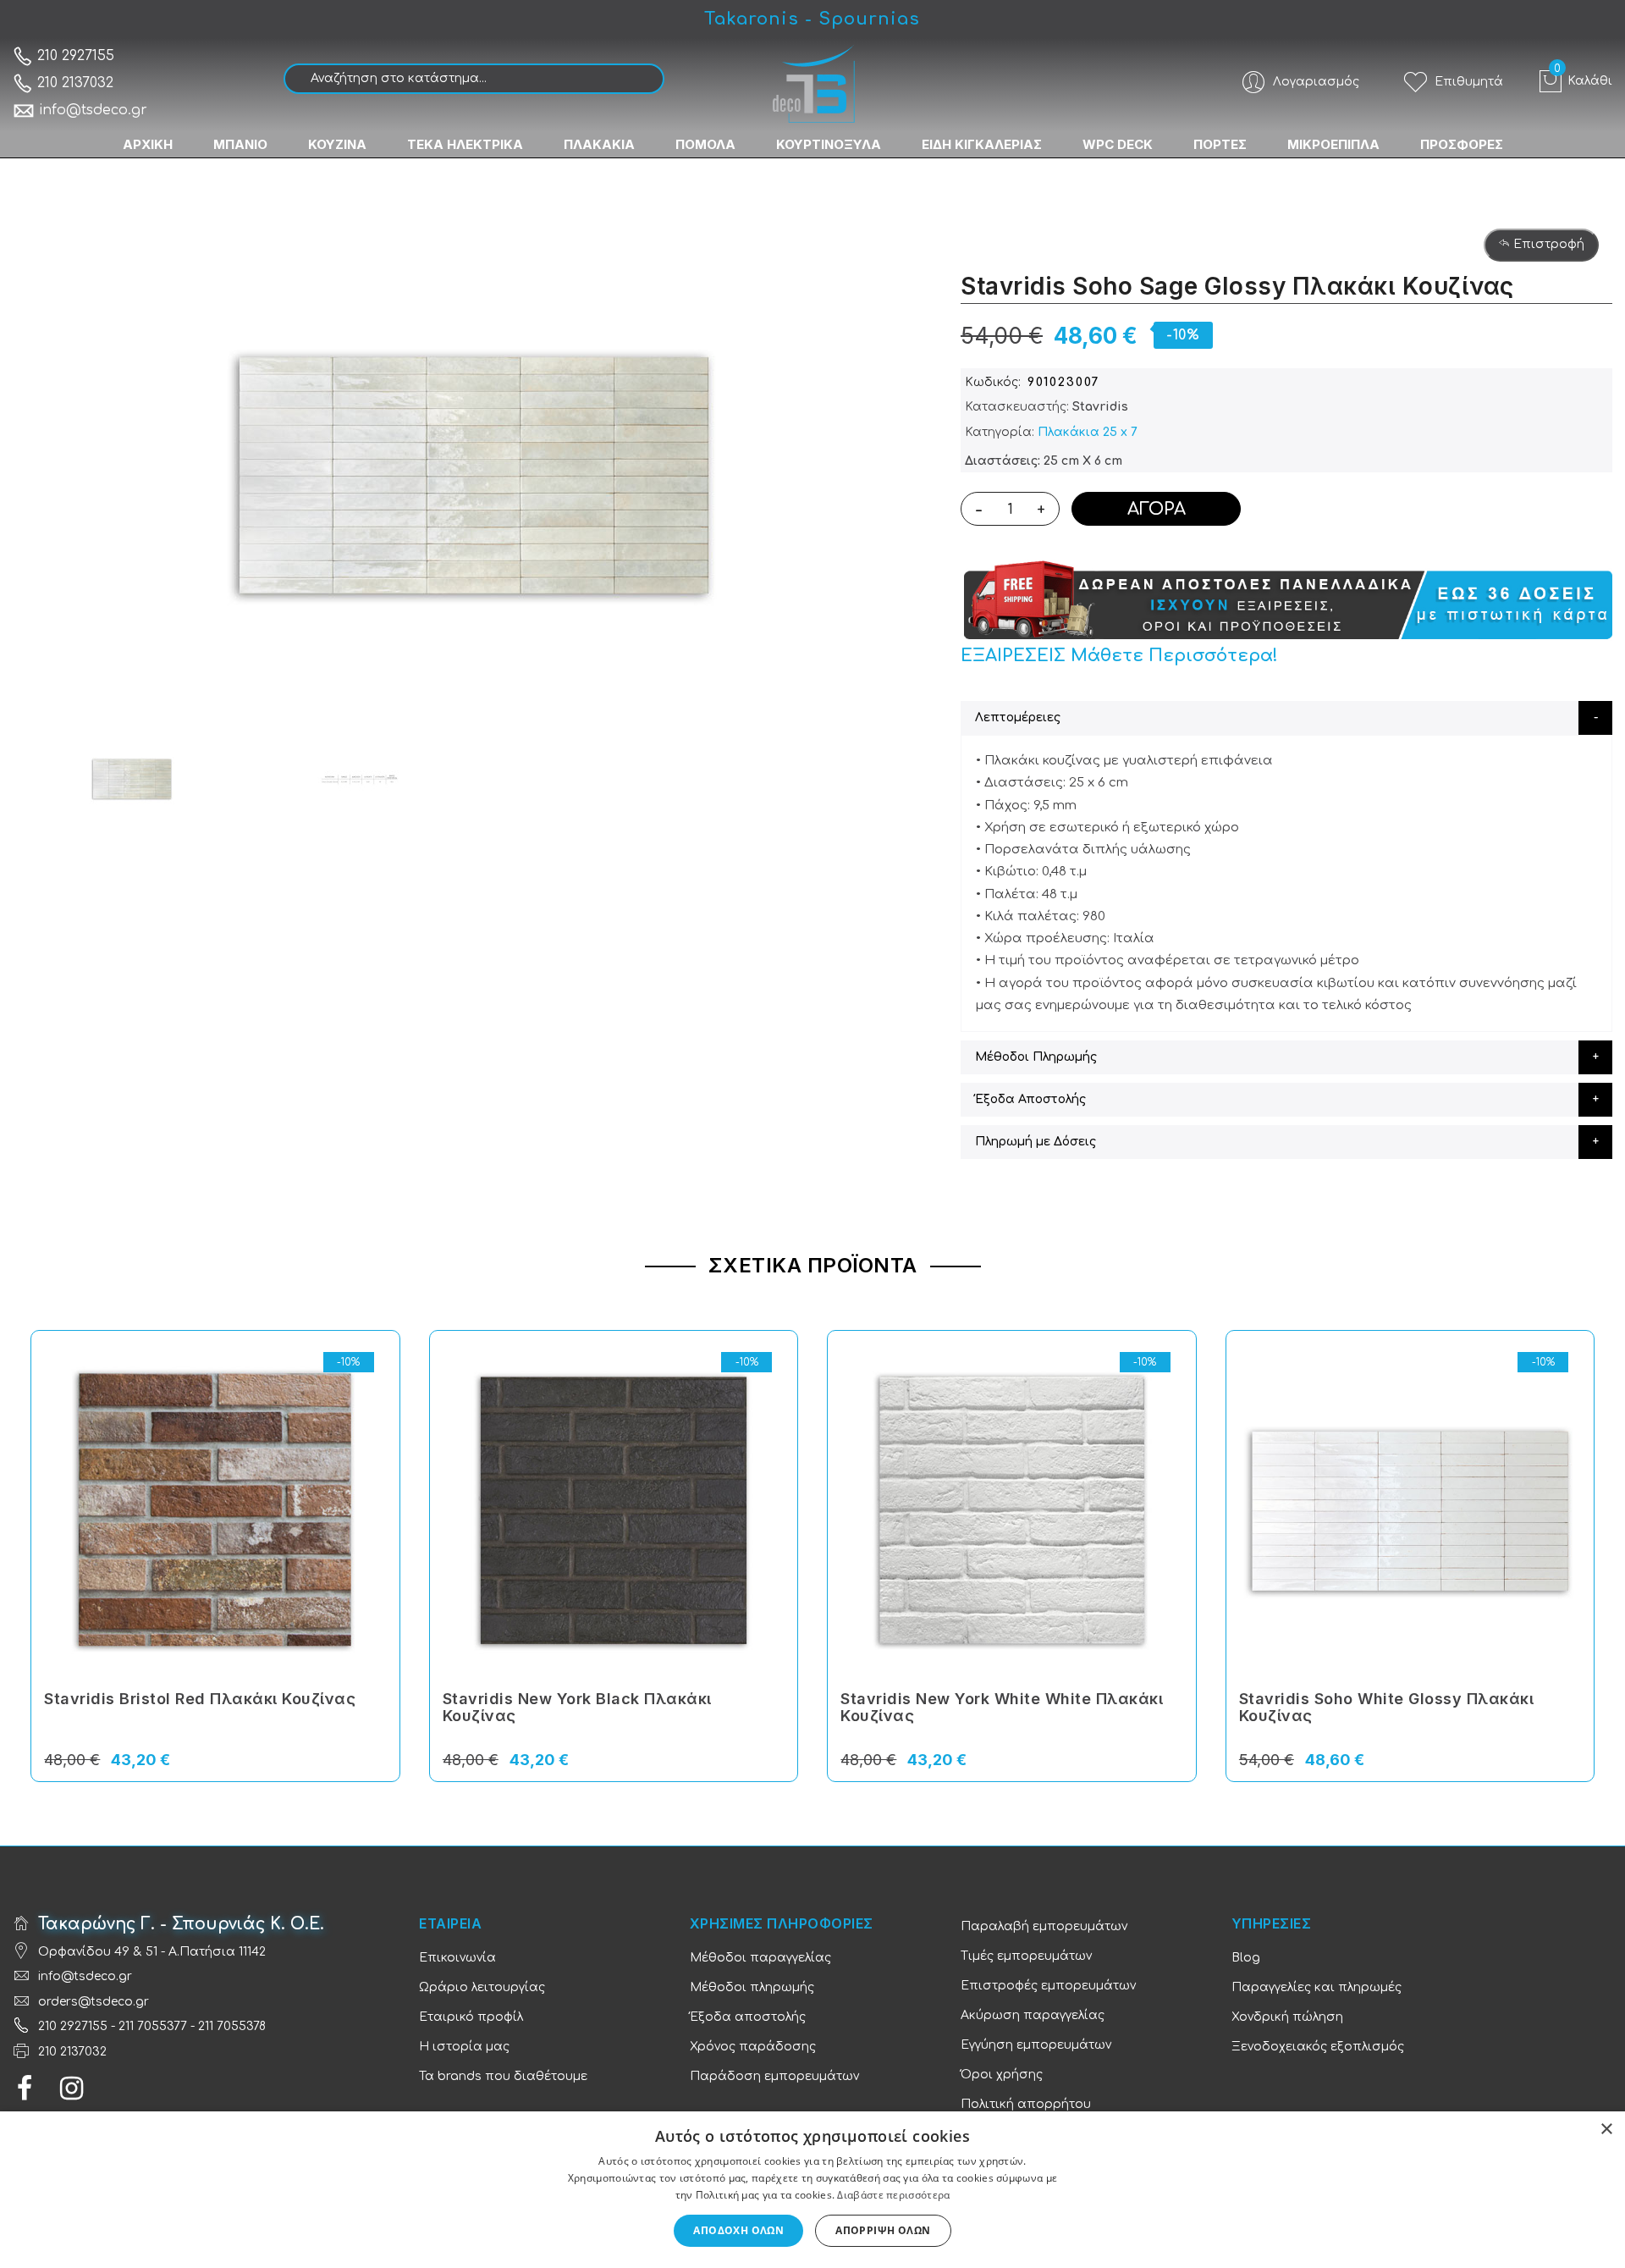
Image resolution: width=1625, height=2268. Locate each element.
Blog (1246, 1958)
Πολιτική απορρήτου (1026, 2104)
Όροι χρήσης (1002, 2075)
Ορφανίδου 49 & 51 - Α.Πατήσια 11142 (152, 1952)
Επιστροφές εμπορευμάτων (1048, 1986)
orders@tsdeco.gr (94, 2002)
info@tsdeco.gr (93, 110)
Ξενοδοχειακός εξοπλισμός (1318, 2047)
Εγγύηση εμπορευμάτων (1036, 2045)
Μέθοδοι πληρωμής (752, 1987)
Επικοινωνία (457, 1958)
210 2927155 (74, 56)
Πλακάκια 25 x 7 (1088, 432)
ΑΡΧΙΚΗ (148, 144)
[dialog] (812, 2190)
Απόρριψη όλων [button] (883, 2230)
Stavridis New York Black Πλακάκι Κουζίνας (577, 1707)
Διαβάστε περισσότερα (893, 2195)
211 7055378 (232, 2026)
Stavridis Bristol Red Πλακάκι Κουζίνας (200, 1699)
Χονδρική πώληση (1287, 2017)
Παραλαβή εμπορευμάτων (1044, 1926)
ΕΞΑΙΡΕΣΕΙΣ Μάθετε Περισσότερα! (1119, 656)
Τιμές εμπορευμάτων (1026, 1956)
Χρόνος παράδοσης (753, 2047)
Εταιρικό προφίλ (471, 2017)
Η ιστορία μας (464, 2047)
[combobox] (474, 79)
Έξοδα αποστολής (748, 2017)
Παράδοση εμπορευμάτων (774, 2076)
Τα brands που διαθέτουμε (503, 2076)
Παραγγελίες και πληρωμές (1317, 1987)
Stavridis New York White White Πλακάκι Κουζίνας (1002, 1707)
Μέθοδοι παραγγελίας (760, 1958)
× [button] (1606, 2130)
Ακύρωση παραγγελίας (1033, 2015)
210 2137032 (73, 83)
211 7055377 (153, 2026)
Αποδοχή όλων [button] (738, 2230)
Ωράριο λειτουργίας (482, 1987)
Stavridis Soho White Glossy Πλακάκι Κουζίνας (1387, 1707)
